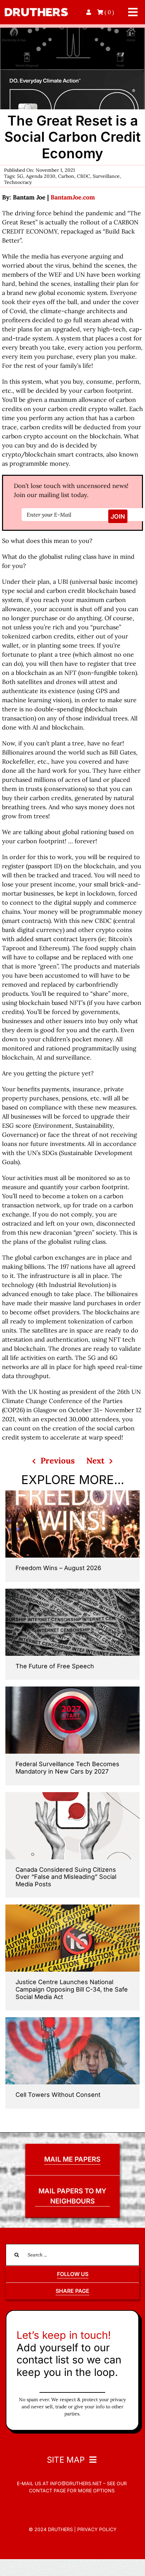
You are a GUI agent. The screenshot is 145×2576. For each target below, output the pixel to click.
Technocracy (18, 182)
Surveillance (106, 176)
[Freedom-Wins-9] (72, 1493)
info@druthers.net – (77, 2483)
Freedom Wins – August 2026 (58, 1568)
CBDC (83, 176)
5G (20, 176)
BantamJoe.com (73, 197)
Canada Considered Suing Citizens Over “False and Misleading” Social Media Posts (66, 1877)
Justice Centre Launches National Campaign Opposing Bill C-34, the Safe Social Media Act (72, 1989)
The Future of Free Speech (55, 1666)
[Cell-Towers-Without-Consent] (72, 2020)
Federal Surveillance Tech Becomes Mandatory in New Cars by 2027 (67, 1768)
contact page (47, 2490)
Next (95, 1461)
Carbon (66, 176)
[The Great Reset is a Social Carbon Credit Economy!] (72, 31)
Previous (58, 1461)
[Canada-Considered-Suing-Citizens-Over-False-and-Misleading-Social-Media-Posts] (72, 1795)
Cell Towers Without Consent (58, 2095)
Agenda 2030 (41, 176)
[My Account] (89, 12)
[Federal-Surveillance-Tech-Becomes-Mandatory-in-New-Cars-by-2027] (72, 1689)
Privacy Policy (97, 2529)
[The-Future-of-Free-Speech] (72, 1592)
